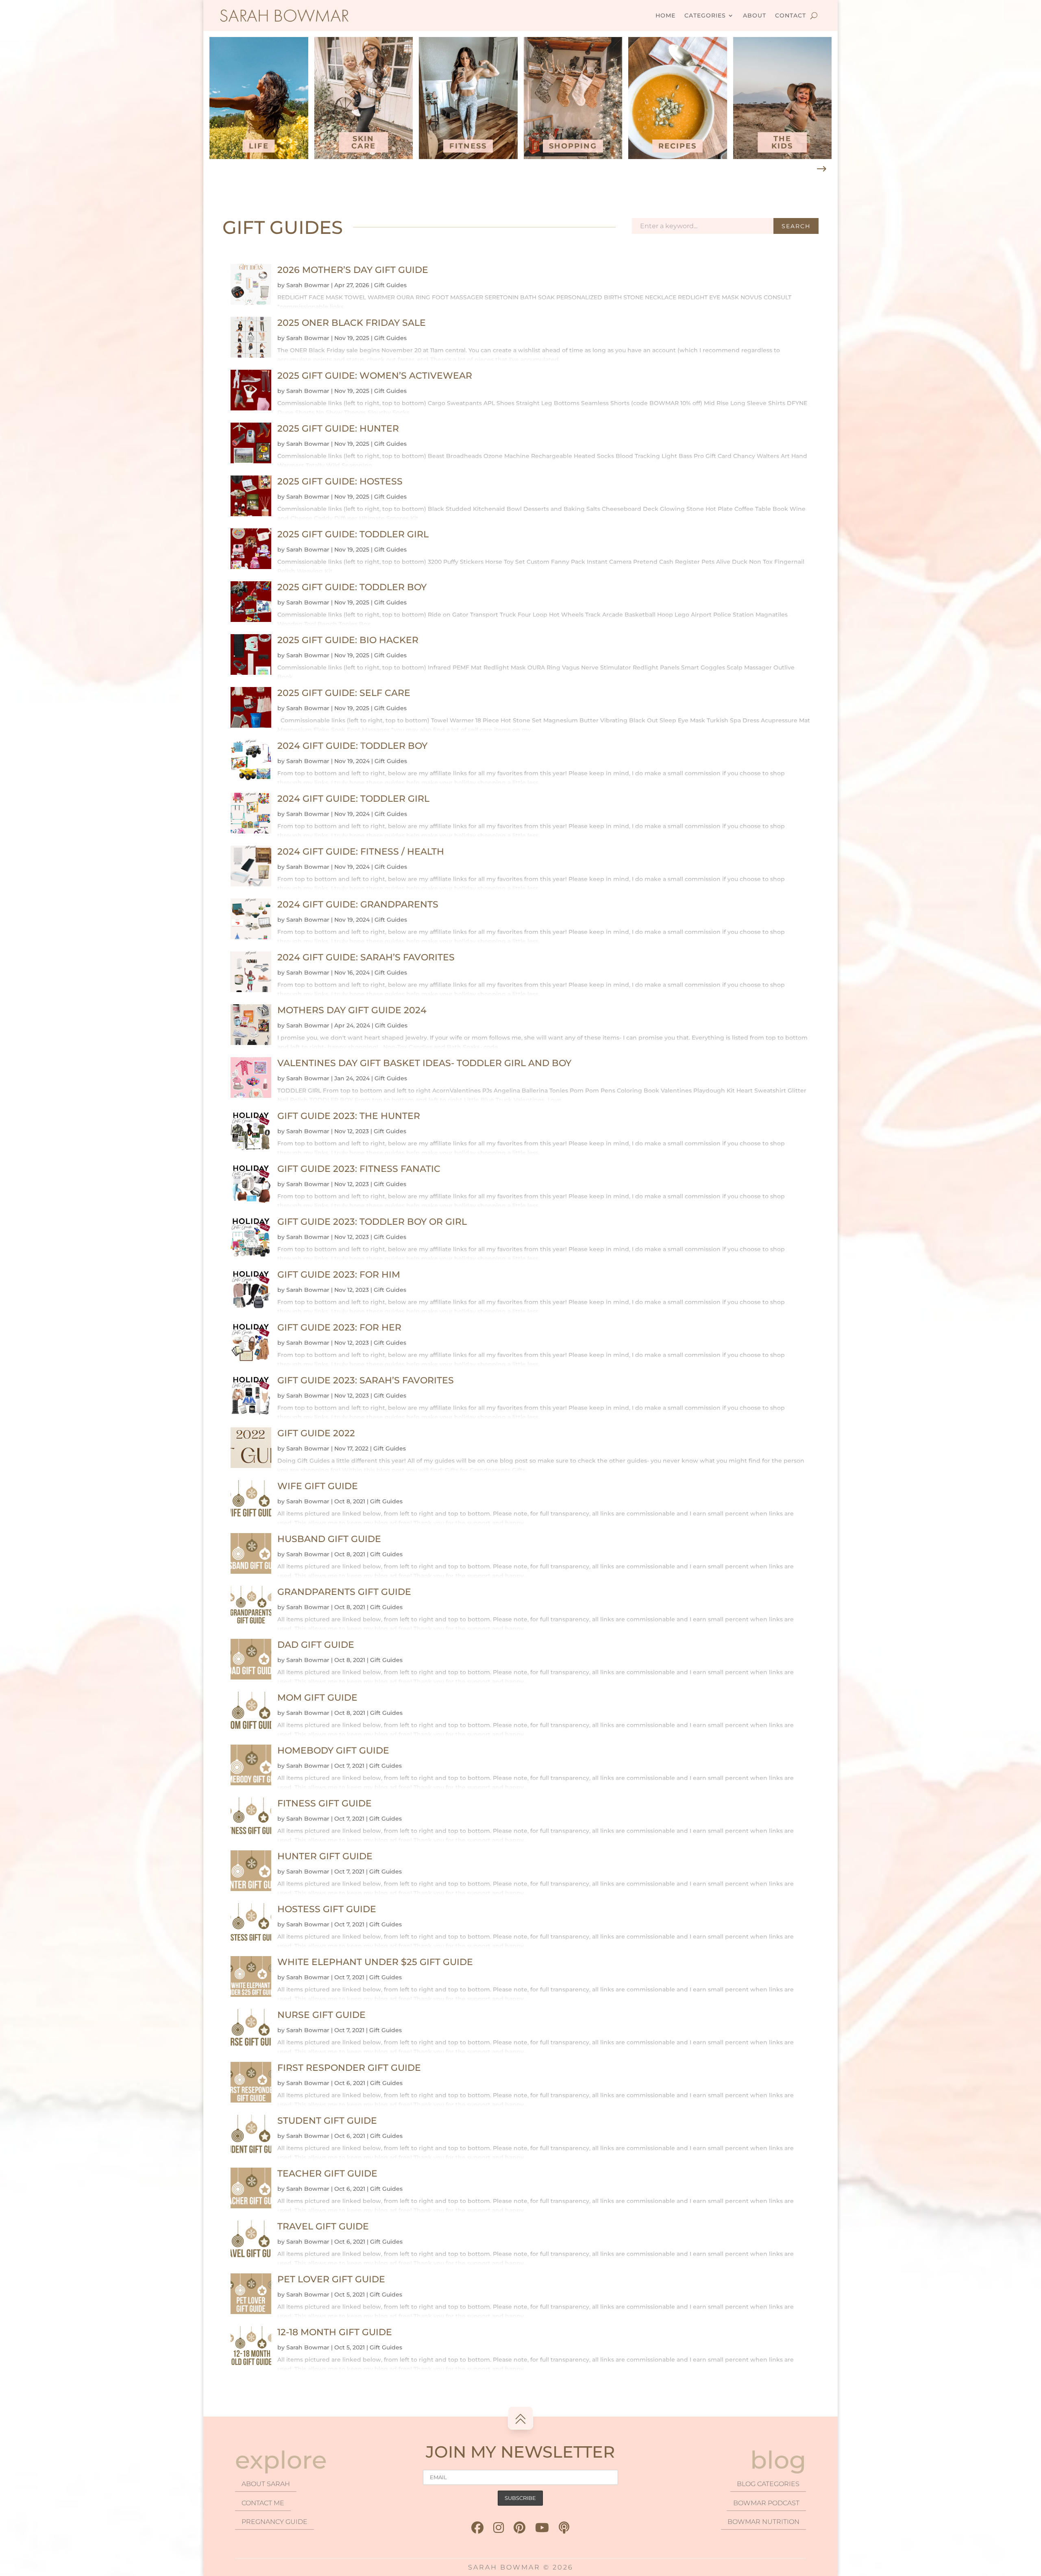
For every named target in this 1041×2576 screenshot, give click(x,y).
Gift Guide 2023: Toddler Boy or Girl (372, 1222)
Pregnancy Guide (274, 2522)
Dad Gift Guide (316, 1645)
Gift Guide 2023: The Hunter (349, 1116)
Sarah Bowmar (308, 285)
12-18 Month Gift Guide (335, 2332)
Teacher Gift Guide (327, 2174)
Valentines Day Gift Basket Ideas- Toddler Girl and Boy (424, 1063)
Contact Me (263, 2503)
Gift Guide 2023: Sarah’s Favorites (366, 1380)
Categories (705, 15)
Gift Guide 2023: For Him (339, 1275)
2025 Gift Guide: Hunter (338, 429)
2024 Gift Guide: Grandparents (358, 904)
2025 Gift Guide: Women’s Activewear (375, 376)
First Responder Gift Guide (349, 2068)
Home (665, 15)
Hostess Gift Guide (327, 1909)
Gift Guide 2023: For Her (339, 1327)
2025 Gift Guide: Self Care (344, 693)
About (755, 15)
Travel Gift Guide (323, 2226)
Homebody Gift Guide (333, 1750)
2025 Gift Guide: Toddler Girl (353, 534)
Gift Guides (390, 285)
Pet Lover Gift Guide (331, 2279)
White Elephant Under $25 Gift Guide (375, 1962)
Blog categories (768, 2484)
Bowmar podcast (766, 2503)
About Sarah (266, 2484)
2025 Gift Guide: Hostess (340, 481)
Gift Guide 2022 (316, 1433)
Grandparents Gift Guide (344, 1592)
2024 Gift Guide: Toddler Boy (352, 746)
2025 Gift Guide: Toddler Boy (352, 587)
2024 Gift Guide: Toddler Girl (353, 799)
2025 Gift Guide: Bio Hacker (348, 640)
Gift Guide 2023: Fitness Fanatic (359, 1169)
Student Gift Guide (327, 2121)
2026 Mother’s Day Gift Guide (353, 270)
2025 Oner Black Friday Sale (352, 323)
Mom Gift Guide (317, 1698)
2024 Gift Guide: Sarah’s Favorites (366, 957)
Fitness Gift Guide (324, 1803)
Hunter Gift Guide (325, 1856)
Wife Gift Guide (318, 1486)
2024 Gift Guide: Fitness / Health (361, 852)
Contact (791, 15)
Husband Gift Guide (329, 1539)
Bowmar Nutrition (763, 2522)
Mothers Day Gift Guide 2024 (352, 1010)
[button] (821, 169)
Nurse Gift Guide (321, 2015)
